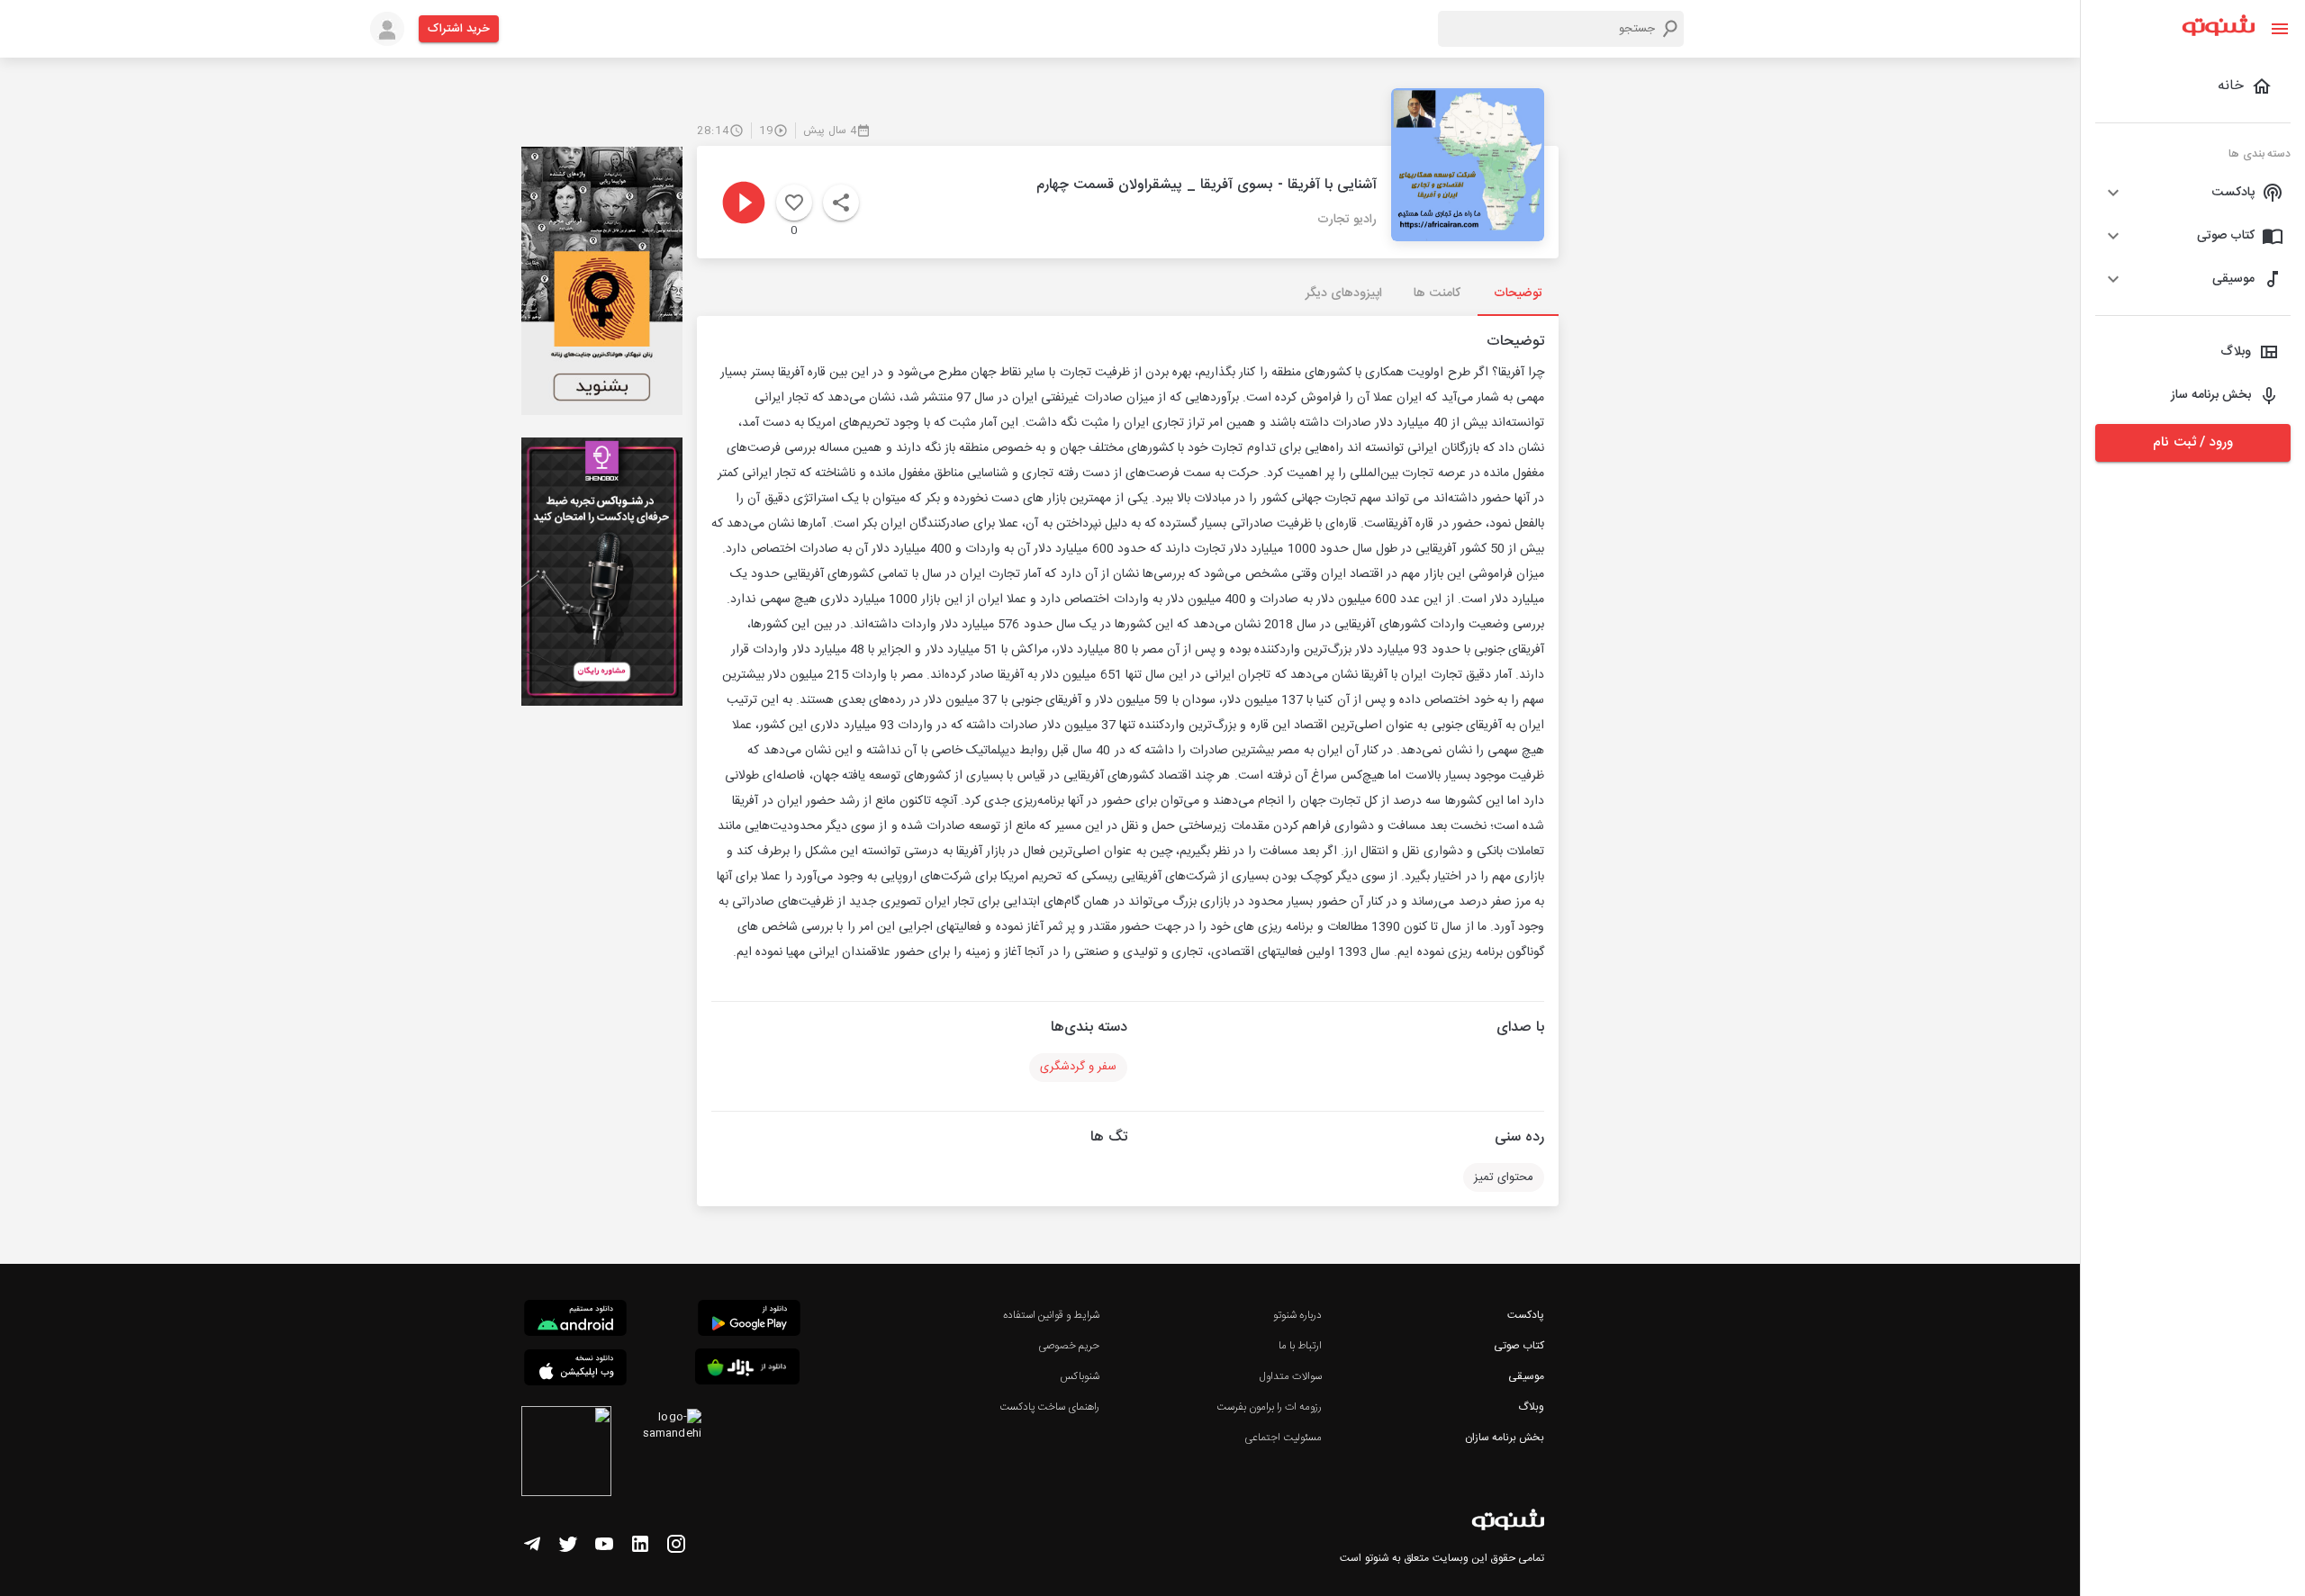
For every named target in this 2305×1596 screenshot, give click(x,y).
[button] (2193, 193)
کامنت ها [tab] (1437, 293)
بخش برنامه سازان (1505, 1438)
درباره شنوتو (1297, 1315)
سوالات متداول (1291, 1376)
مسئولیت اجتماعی (1283, 1438)
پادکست (1526, 1315)
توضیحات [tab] (1518, 293)
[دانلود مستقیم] (575, 1321)
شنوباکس (1080, 1376)
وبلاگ (1531, 1407)
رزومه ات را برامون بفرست (1270, 1407)
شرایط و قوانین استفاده (1051, 1315)
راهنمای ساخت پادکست (1049, 1407)
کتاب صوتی (1519, 1346)
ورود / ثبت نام (2192, 442)
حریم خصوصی (1069, 1346)
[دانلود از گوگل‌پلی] (749, 1321)
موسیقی (1526, 1376)
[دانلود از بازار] (747, 1370)
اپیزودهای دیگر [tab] (1344, 293)
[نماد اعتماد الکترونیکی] (566, 1454)
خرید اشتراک (459, 29)
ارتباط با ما (1300, 1346)
